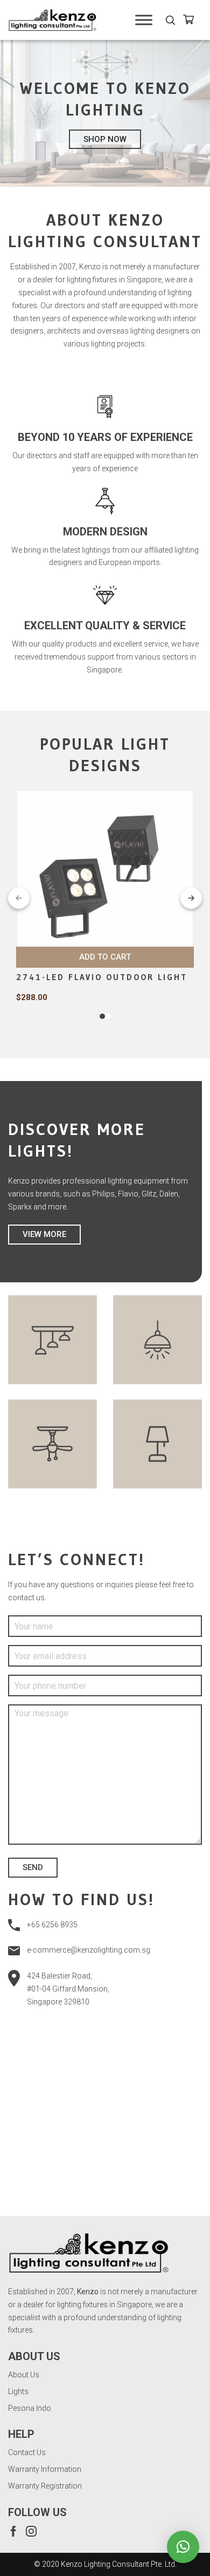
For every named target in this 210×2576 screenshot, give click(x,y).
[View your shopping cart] (192, 21)
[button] (183, 2547)
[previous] (19, 898)
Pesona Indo (30, 2408)
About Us (24, 2375)
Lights (18, 2391)
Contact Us (27, 2452)
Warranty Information (45, 2469)
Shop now (105, 139)
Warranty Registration (45, 2486)
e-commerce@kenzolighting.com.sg (89, 1950)
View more (44, 1234)
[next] (191, 898)
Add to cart (105, 957)
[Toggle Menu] (144, 20)
